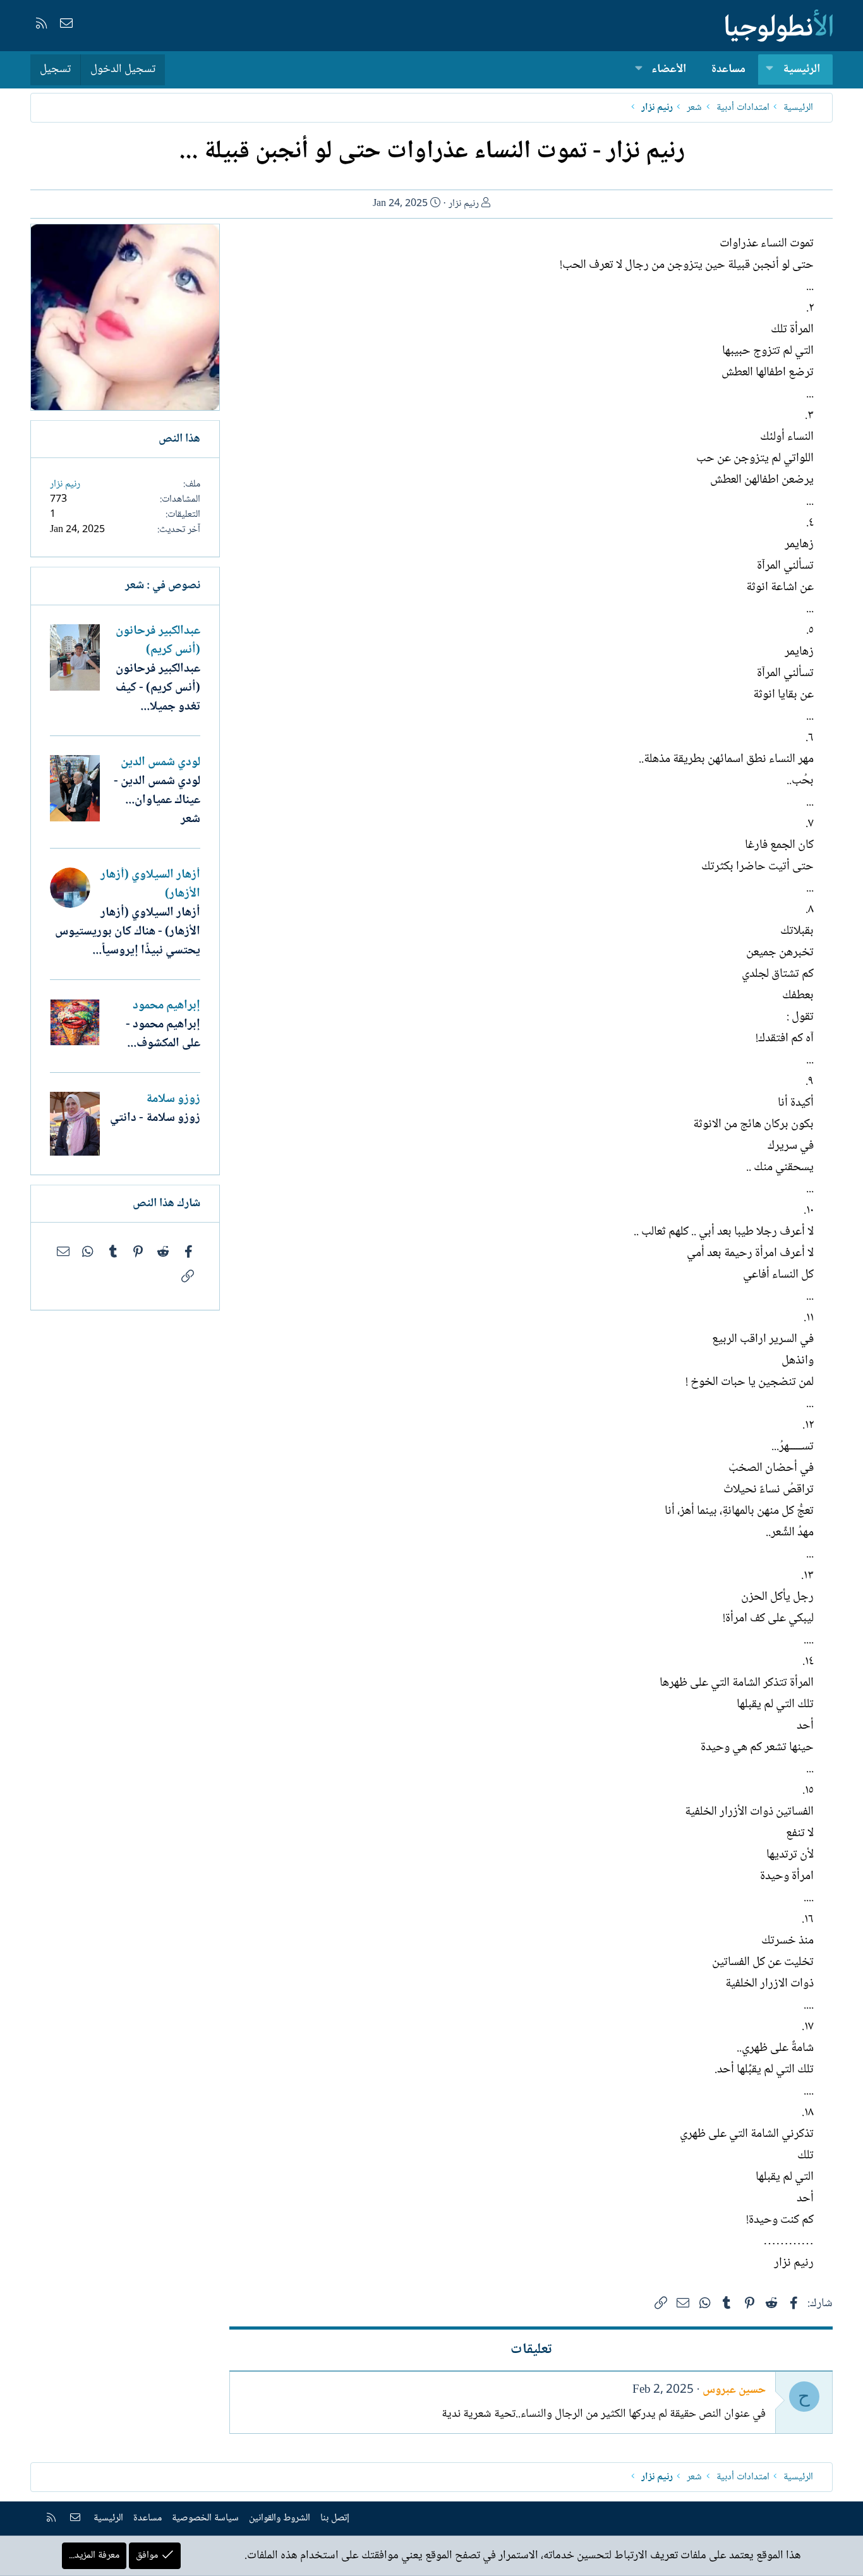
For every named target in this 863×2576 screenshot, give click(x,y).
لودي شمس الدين (160, 763)
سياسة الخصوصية (205, 2518)
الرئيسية (801, 70)
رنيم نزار (464, 204)
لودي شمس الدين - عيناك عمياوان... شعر (157, 801)
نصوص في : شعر (163, 586)
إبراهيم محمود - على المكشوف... (163, 1034)
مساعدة (728, 70)
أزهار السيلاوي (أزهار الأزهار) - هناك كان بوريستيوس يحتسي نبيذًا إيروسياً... (128, 932)
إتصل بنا (335, 2518)
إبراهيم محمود (166, 1006)
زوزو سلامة (173, 1099)
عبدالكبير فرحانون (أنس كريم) (158, 641)
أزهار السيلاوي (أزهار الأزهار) (150, 885)
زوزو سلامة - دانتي (155, 1118)
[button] (769, 70)
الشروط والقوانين (280, 2518)
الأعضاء (669, 70)
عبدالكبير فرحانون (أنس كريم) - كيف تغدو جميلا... (158, 688)
